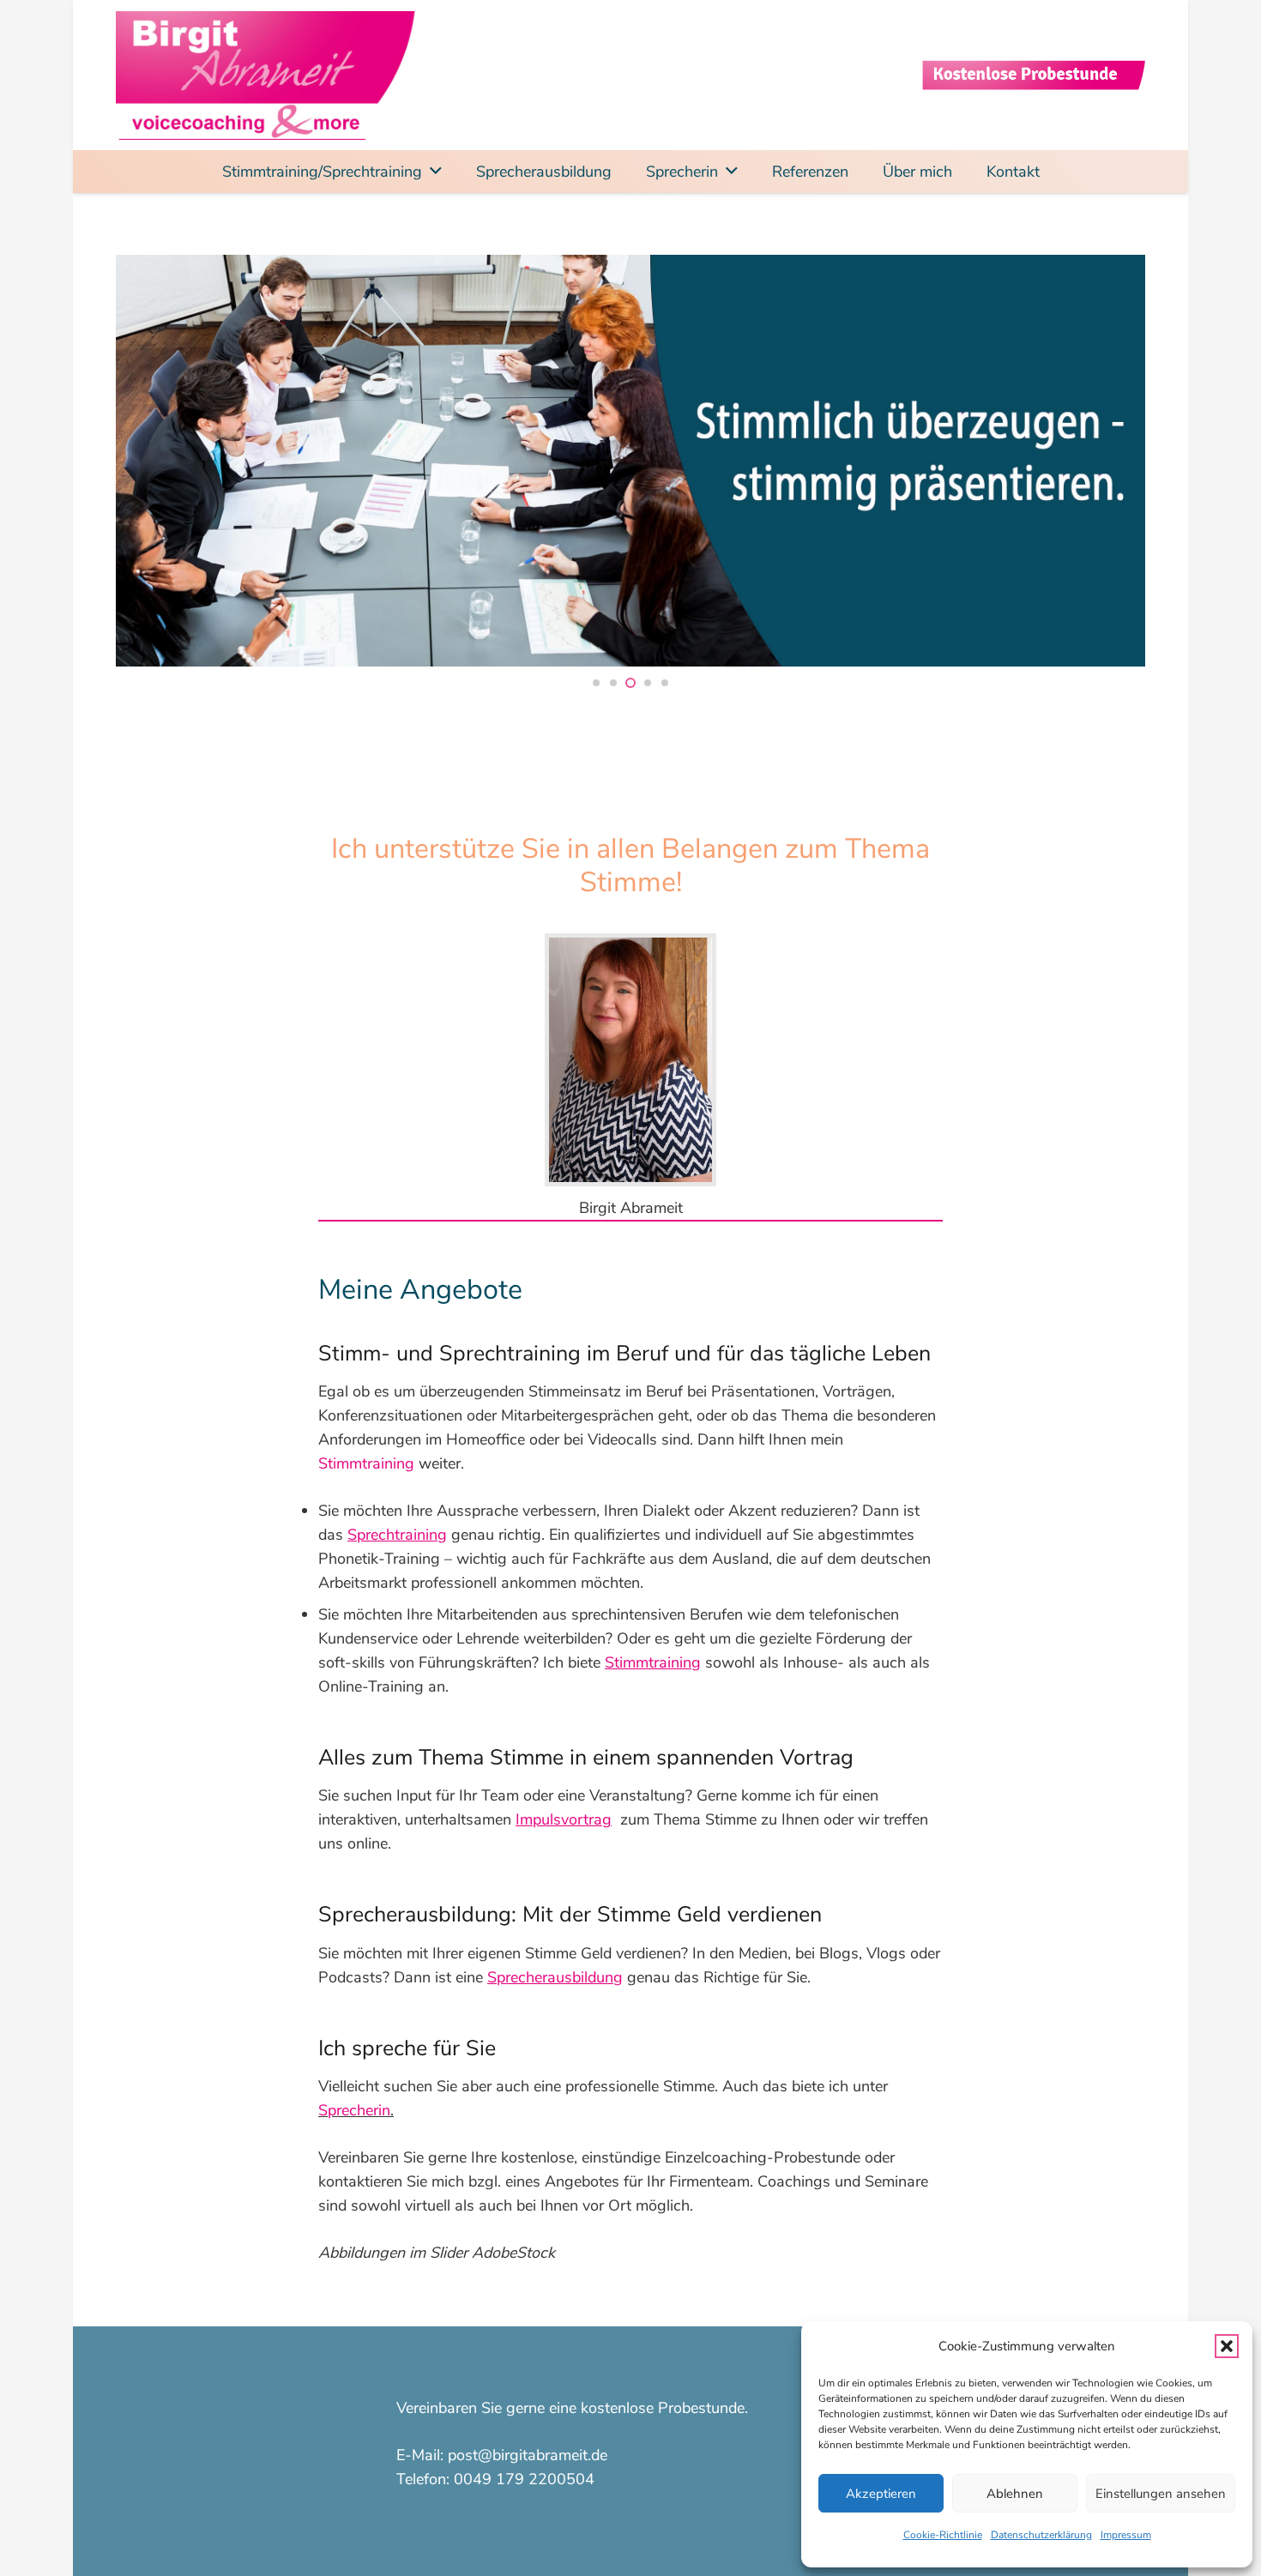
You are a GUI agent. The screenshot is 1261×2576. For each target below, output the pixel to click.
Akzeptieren (881, 2494)
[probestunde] (1034, 75)
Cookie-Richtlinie (943, 2535)
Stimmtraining (366, 1463)
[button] (1227, 2346)
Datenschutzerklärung (1041, 2535)
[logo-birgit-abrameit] (268, 75)
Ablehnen (1015, 2494)
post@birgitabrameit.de (528, 2455)
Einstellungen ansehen (1161, 2494)
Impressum (1126, 2535)
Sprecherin (354, 2110)
